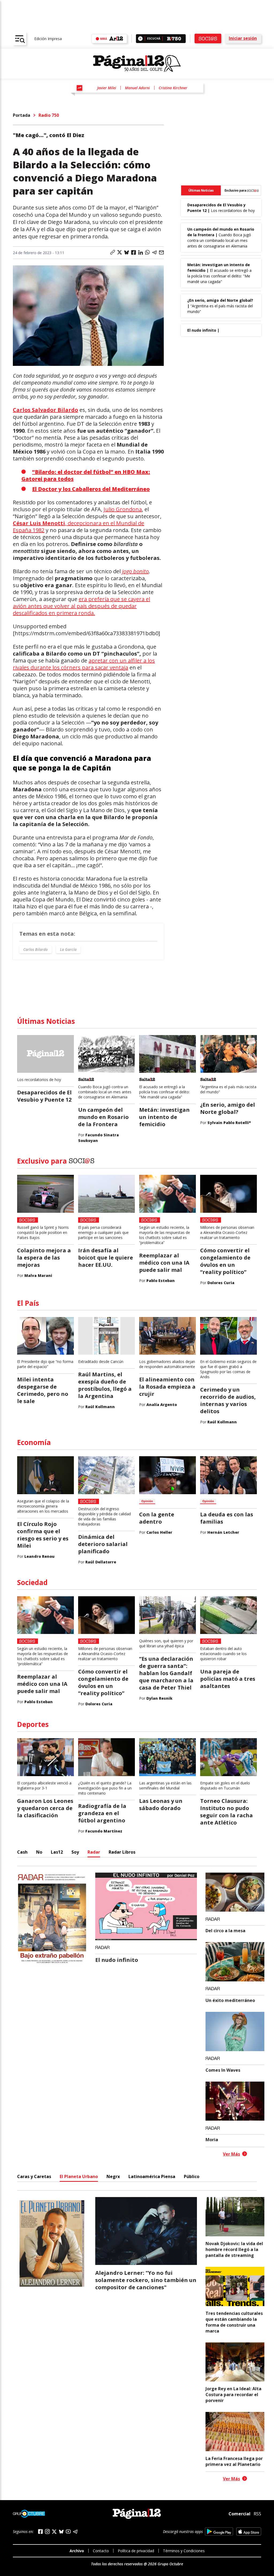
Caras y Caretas (34, 2176)
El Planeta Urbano (79, 2176)
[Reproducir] (140, 39)
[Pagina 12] (137, 64)
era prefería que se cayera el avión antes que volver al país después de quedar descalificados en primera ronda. (81, 606)
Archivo (77, 2551)
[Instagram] (47, 2532)
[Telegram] (75, 2532)
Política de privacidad (136, 2551)
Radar (94, 1852)
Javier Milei (107, 88)
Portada (22, 115)
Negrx (113, 2176)
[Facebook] (40, 2532)
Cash (22, 1852)
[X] (54, 2532)
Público (192, 2176)
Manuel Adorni (137, 88)
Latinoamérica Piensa (152, 2176)
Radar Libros (122, 1852)
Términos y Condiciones (184, 2551)
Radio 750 (49, 115)
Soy (75, 1852)
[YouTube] (68, 2532)
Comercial (239, 2514)
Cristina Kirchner (173, 88)
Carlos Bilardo (35, 949)
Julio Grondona (123, 509)
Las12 (57, 1852)
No (39, 1852)
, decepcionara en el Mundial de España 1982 (79, 527)
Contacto (101, 2551)
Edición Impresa (48, 39)
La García (68, 949)
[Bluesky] (61, 2532)
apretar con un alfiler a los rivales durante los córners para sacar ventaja (84, 664)
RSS (257, 2514)
